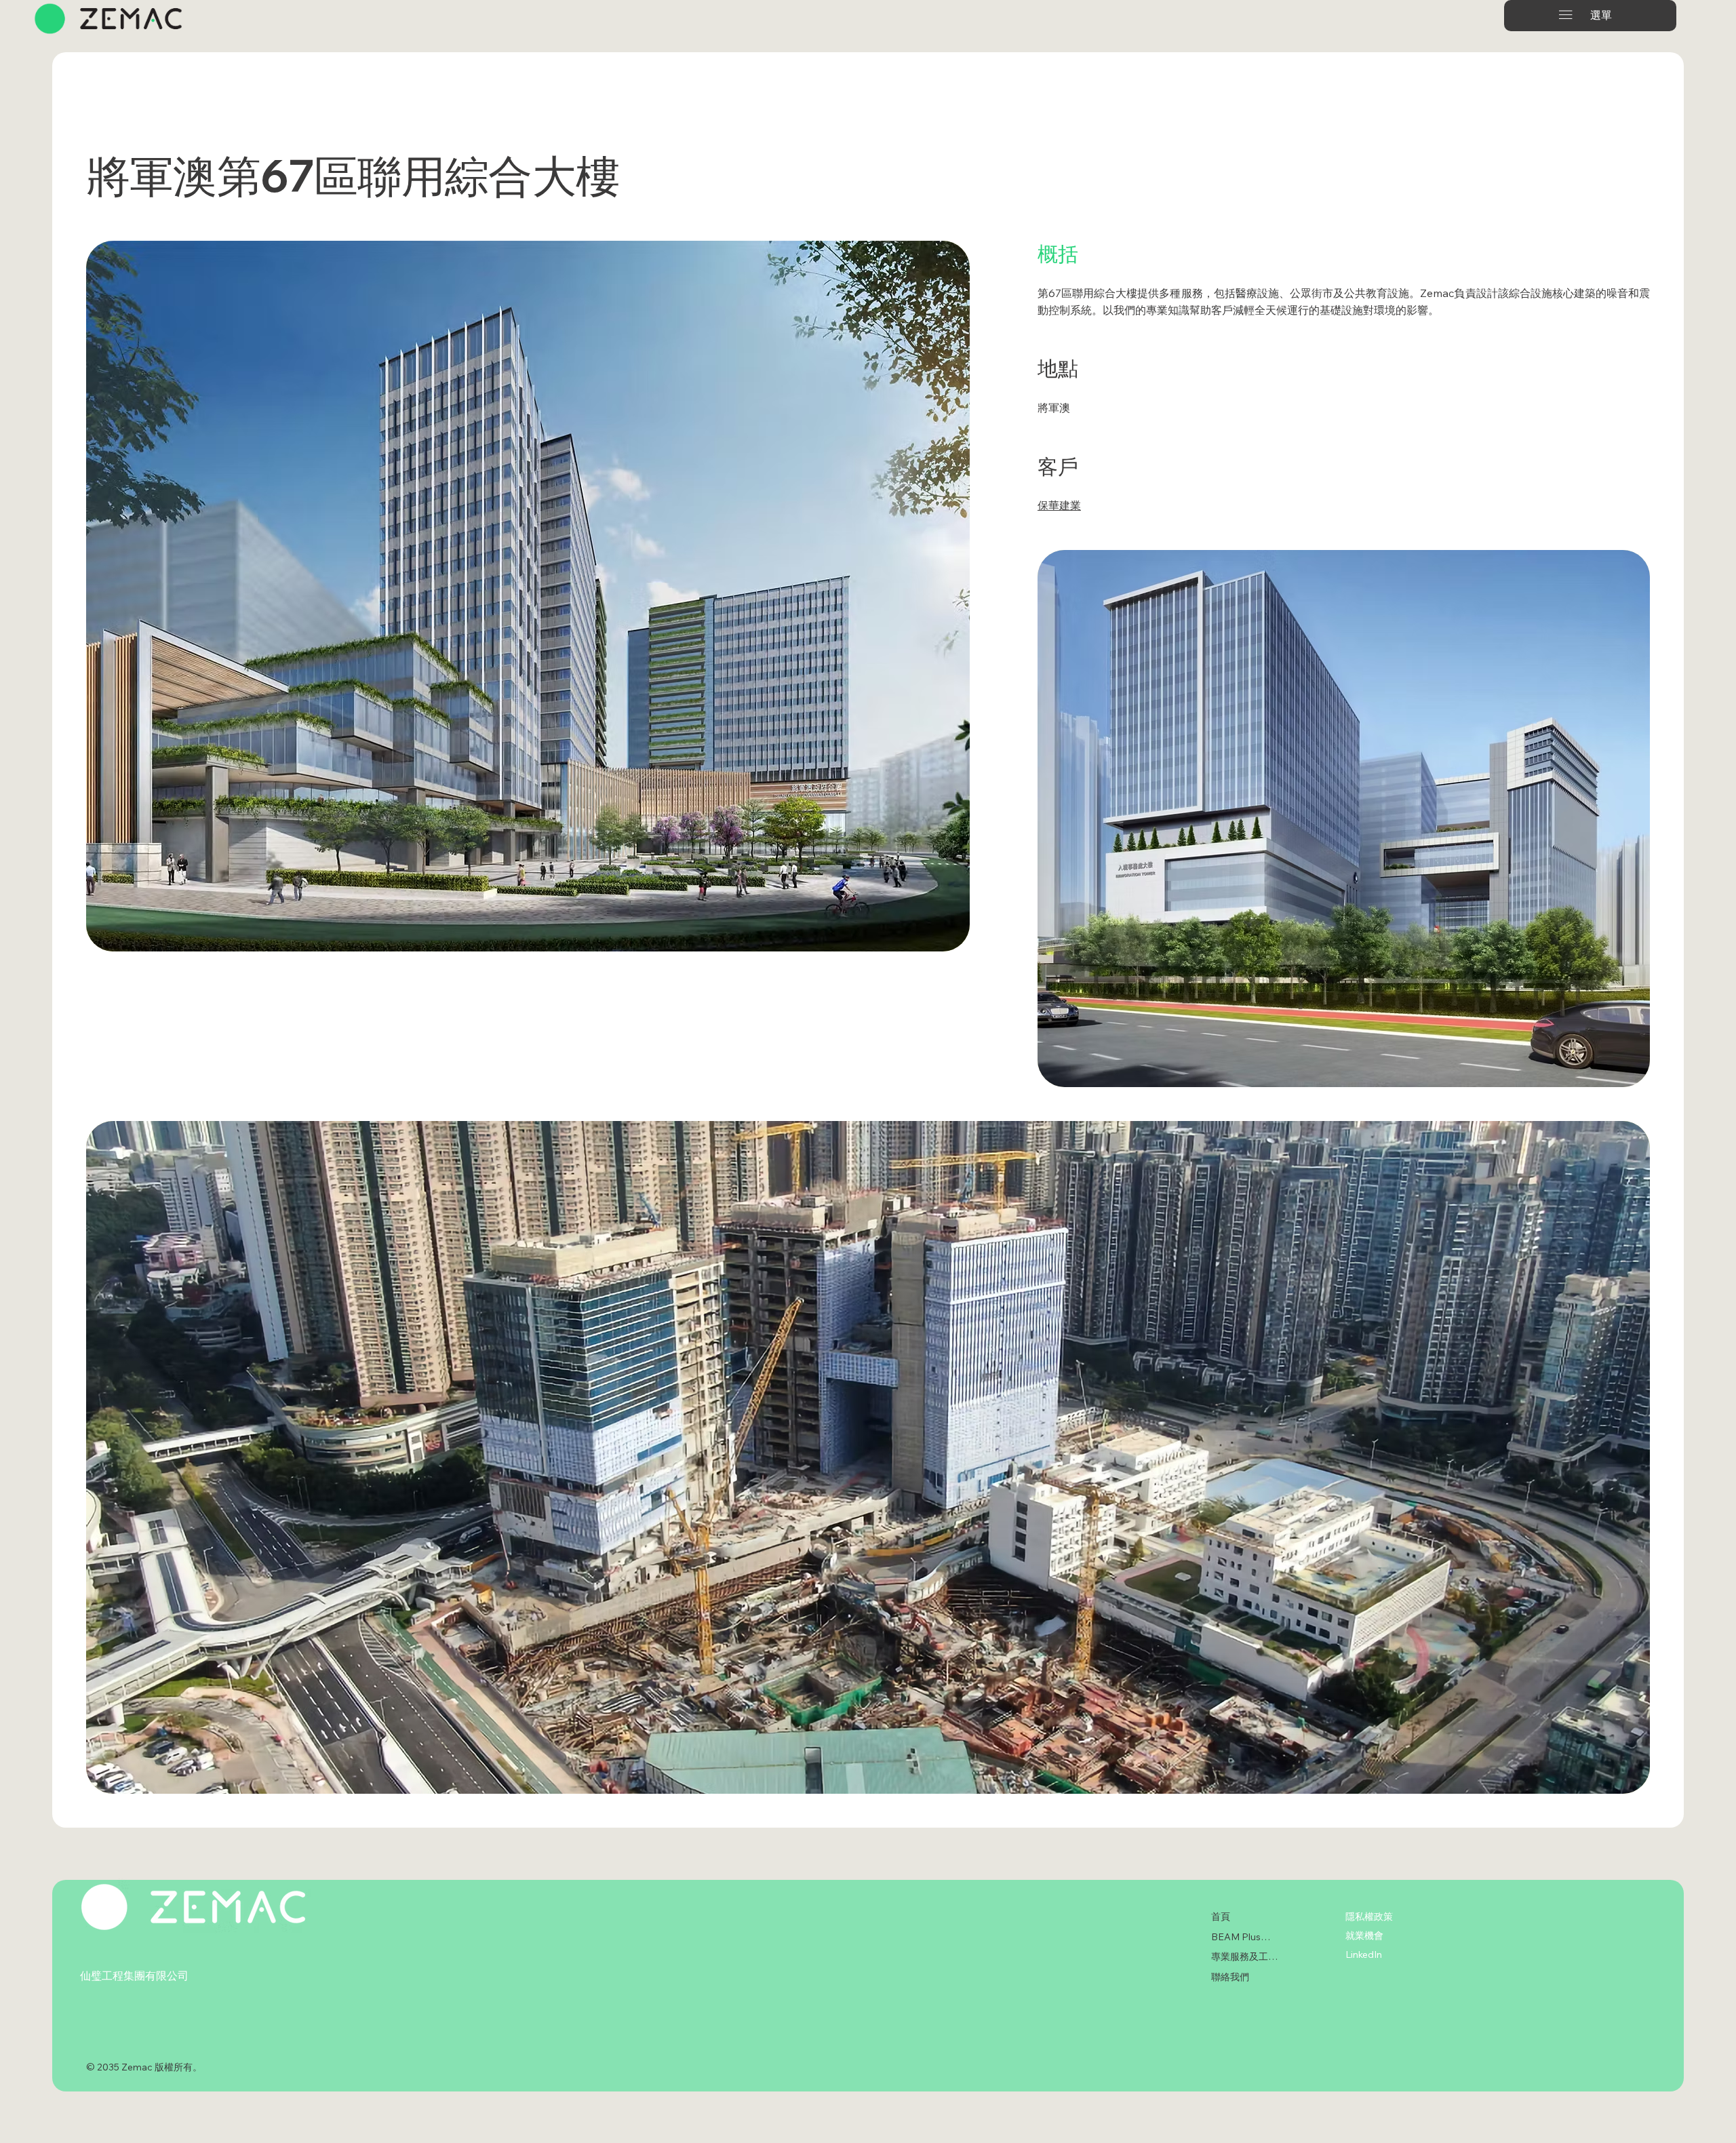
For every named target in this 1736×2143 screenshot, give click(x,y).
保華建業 (1059, 505)
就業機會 (1364, 1935)
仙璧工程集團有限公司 (134, 1975)
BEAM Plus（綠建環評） (1244, 1937)
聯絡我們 (1230, 1977)
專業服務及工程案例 (1244, 1957)
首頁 (1221, 1916)
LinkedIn (1364, 1954)
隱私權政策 (1369, 1916)
